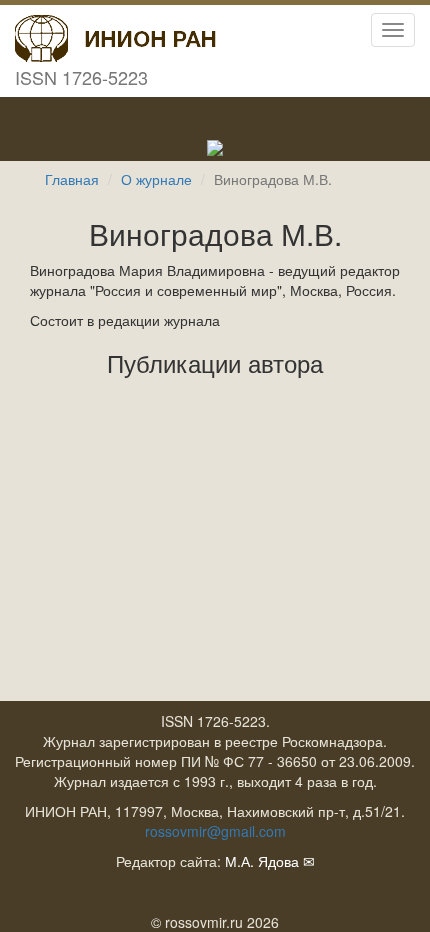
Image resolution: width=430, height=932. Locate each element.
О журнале (156, 179)
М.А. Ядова (262, 861)
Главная (72, 179)
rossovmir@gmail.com (215, 831)
